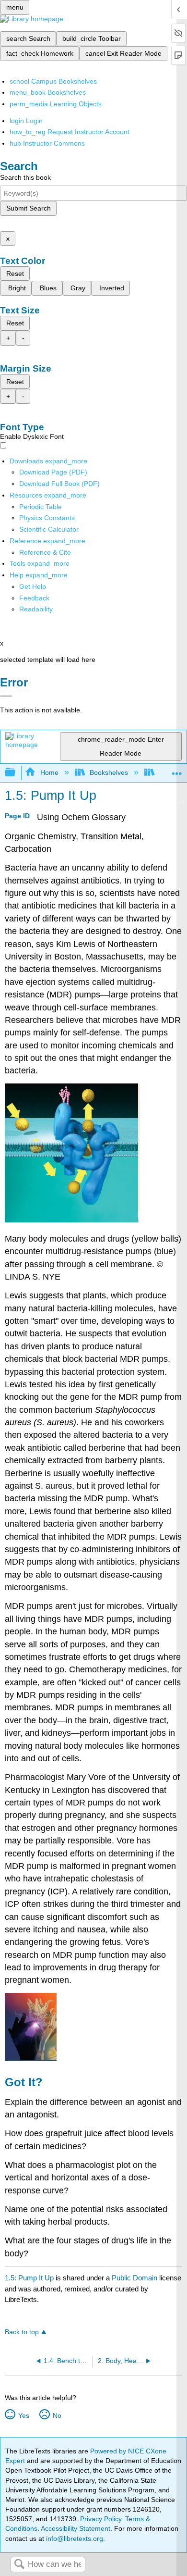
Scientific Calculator (49, 529)
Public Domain (135, 2278)
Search (19, 2565)
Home (49, 772)
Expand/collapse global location (177, 770)
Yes (23, 2415)
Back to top (22, 2332)
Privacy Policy (101, 2519)
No (57, 2415)
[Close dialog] (6, 696)
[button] (34, 598)
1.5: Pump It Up (29, 2278)
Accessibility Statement (76, 2528)
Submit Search (29, 208)
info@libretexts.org (74, 2539)
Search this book (25, 177)
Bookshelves (109, 772)
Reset (15, 274)
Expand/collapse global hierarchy (16, 773)
